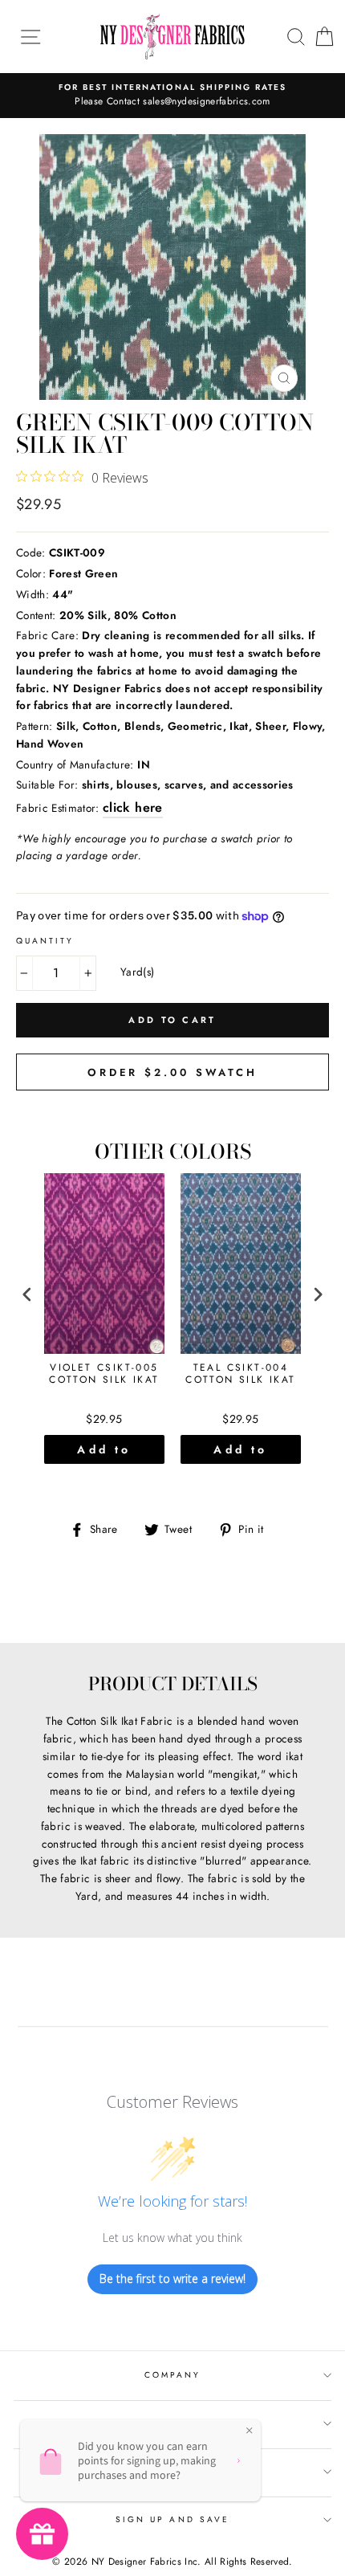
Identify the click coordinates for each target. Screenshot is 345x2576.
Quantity (45, 941)
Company (172, 2375)
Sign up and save (172, 2519)
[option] (172, 96)
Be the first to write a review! (172, 2278)
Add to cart (104, 1453)
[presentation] (27, 1295)
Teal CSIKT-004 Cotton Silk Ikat (240, 1375)
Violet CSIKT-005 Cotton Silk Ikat (104, 1375)
